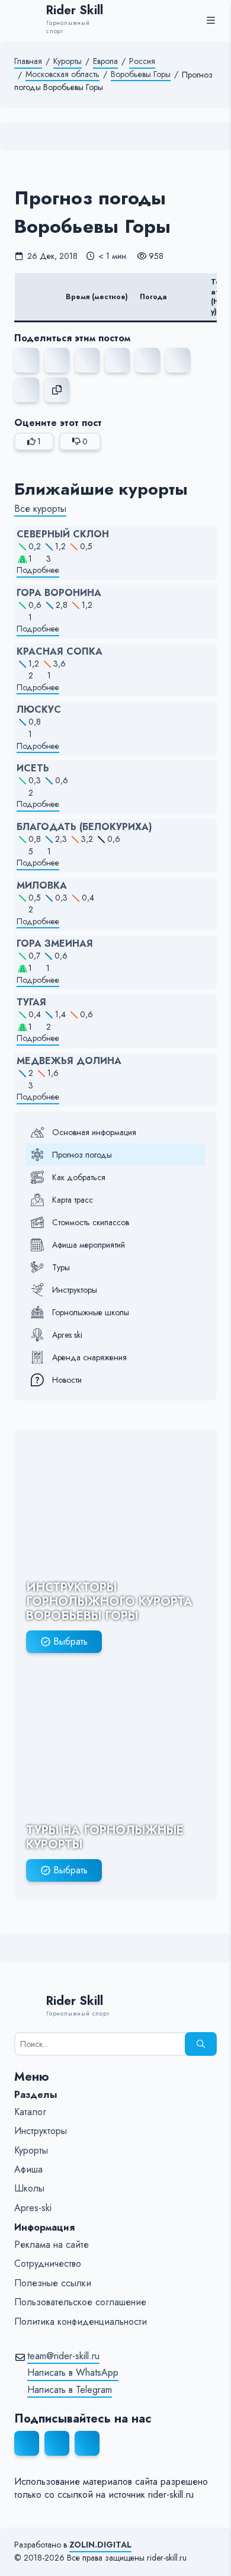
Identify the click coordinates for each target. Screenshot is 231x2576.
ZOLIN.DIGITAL (100, 2545)
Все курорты (40, 509)
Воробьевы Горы (141, 74)
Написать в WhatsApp (73, 2373)
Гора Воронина (59, 593)
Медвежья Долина (69, 1061)
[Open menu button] (211, 20)
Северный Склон (63, 534)
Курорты (68, 61)
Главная (28, 61)
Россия (142, 61)
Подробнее (38, 570)
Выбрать (70, 1641)
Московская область (62, 74)
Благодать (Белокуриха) (84, 827)
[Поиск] (201, 2044)
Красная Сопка (60, 652)
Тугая (31, 1002)
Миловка (42, 886)
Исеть (33, 768)
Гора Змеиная (55, 944)
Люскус (39, 710)
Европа (105, 61)
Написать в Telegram (70, 2390)
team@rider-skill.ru (63, 2356)
